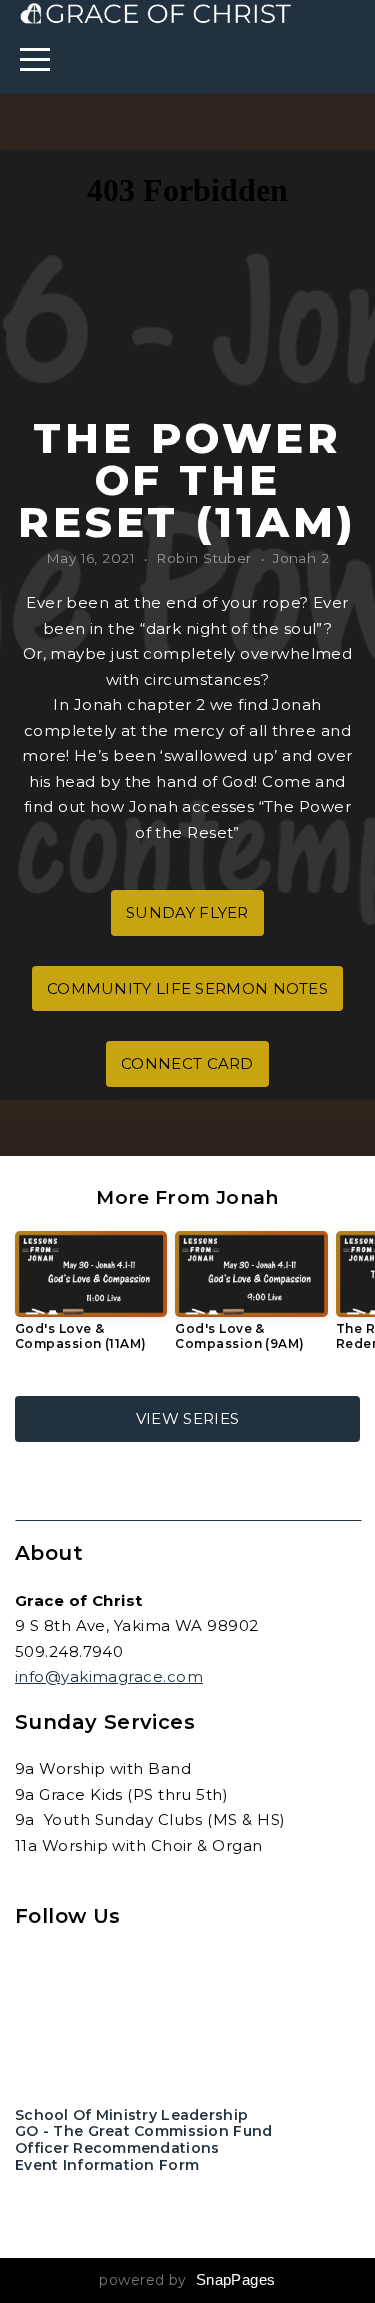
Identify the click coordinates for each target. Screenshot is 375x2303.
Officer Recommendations (117, 2148)
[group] (91, 1298)
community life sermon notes (187, 988)
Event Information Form (107, 2165)
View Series (187, 1418)
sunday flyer (187, 912)
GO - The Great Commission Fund (143, 2131)
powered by (187, 2280)
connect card (187, 1063)
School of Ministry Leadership (131, 2115)
